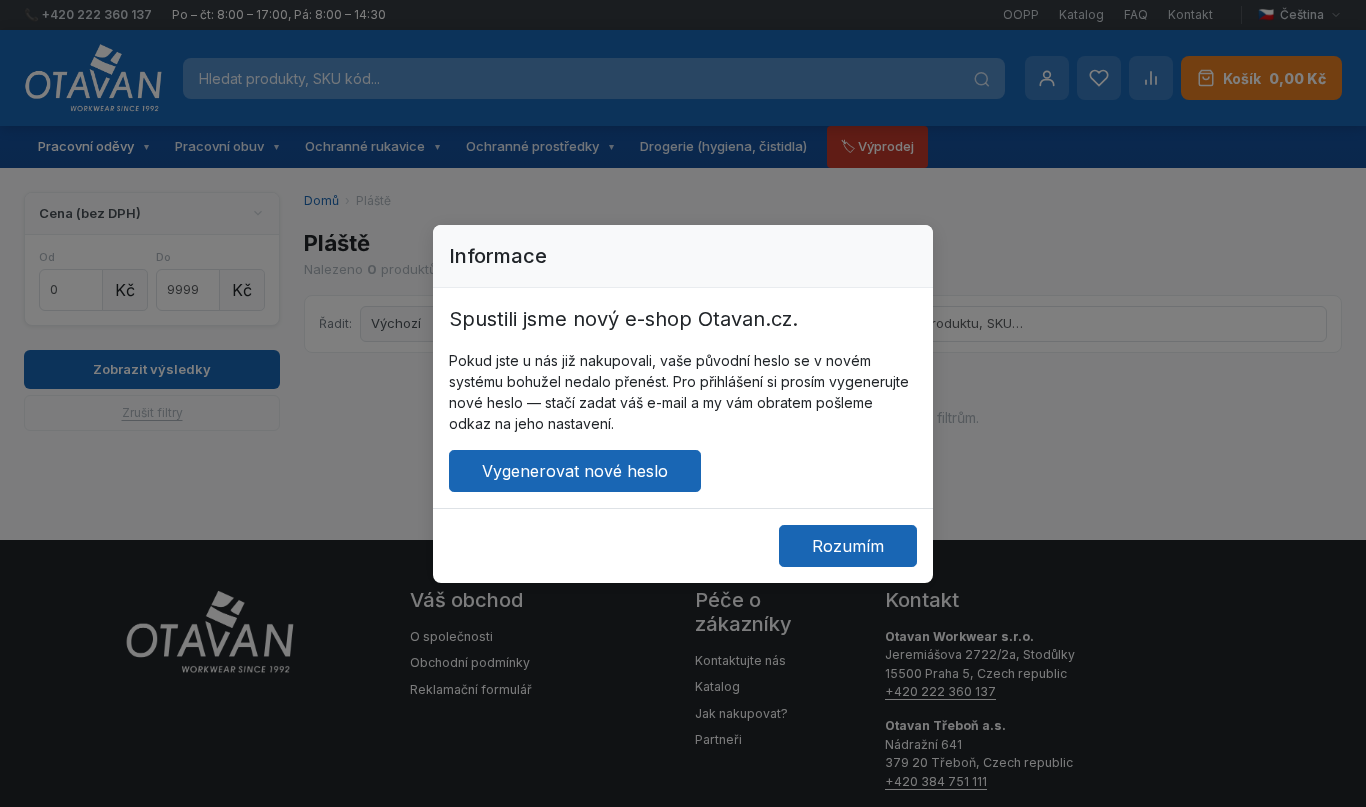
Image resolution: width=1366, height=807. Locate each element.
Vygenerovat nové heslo (575, 471)
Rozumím (848, 546)
